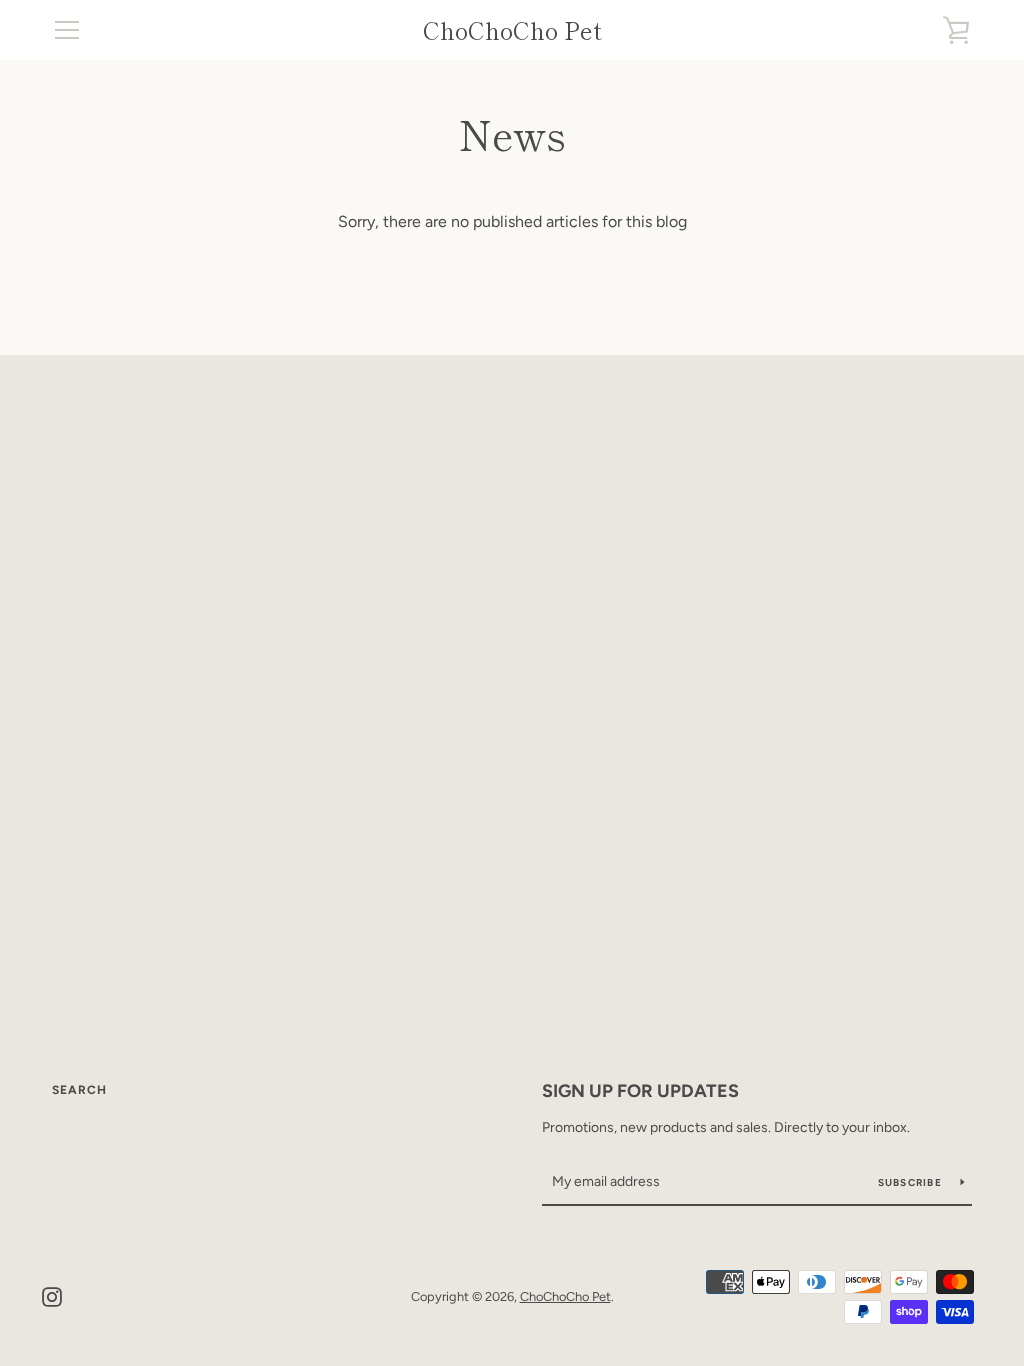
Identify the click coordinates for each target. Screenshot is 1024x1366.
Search (79, 1090)
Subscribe (912, 1182)
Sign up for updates (640, 1091)
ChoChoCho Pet (512, 30)
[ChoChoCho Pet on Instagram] (52, 1295)
